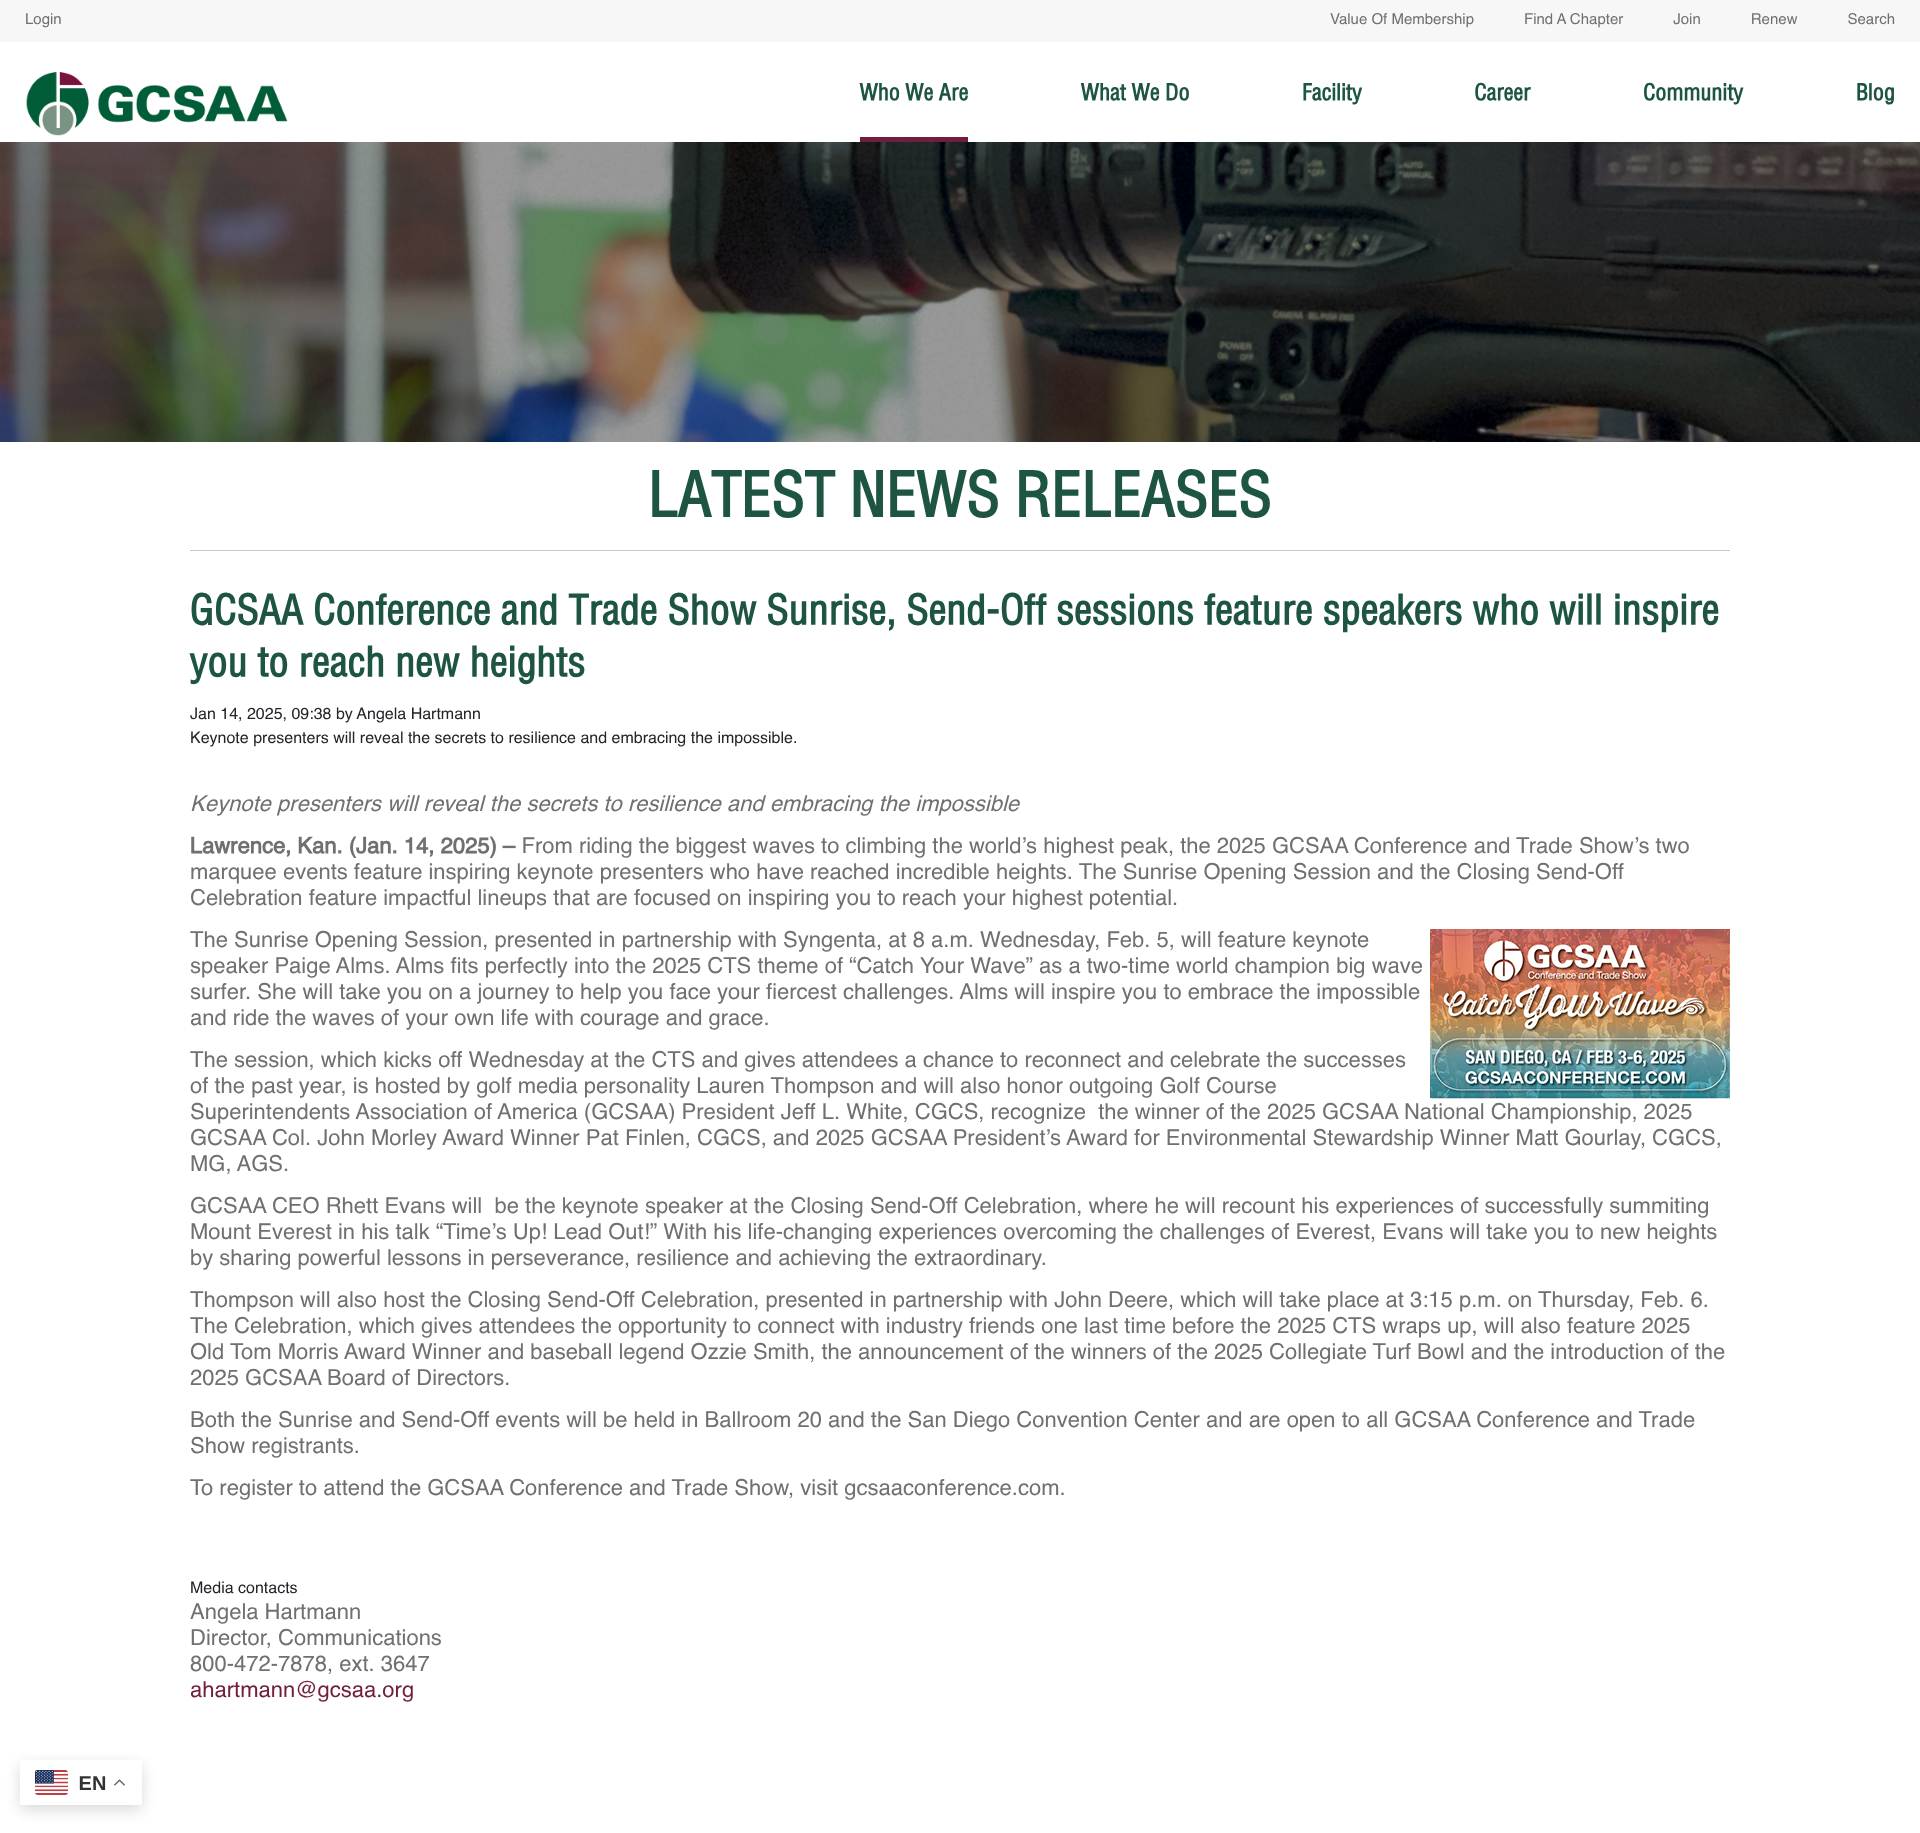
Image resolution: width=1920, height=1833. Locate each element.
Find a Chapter (1573, 20)
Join (1687, 20)
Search (1871, 20)
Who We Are (914, 92)
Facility (1332, 92)
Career (1502, 92)
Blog (1875, 92)
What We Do (1135, 92)
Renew (1774, 20)
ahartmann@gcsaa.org (302, 1692)
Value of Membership (1402, 20)
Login (43, 20)
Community (1693, 92)
